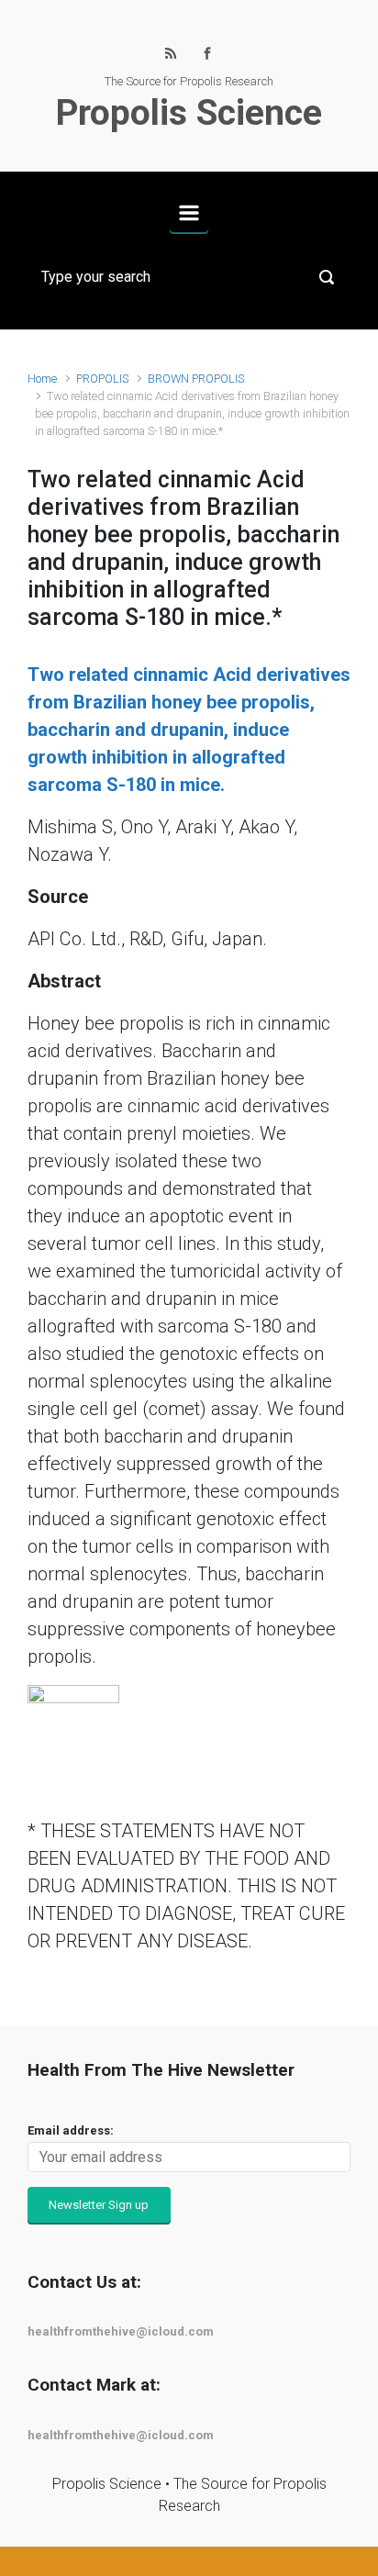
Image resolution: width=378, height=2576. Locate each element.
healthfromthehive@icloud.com (121, 2331)
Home (42, 379)
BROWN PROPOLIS (196, 379)
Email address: (71, 2130)
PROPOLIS (102, 379)
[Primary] (189, 213)
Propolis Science (189, 113)
